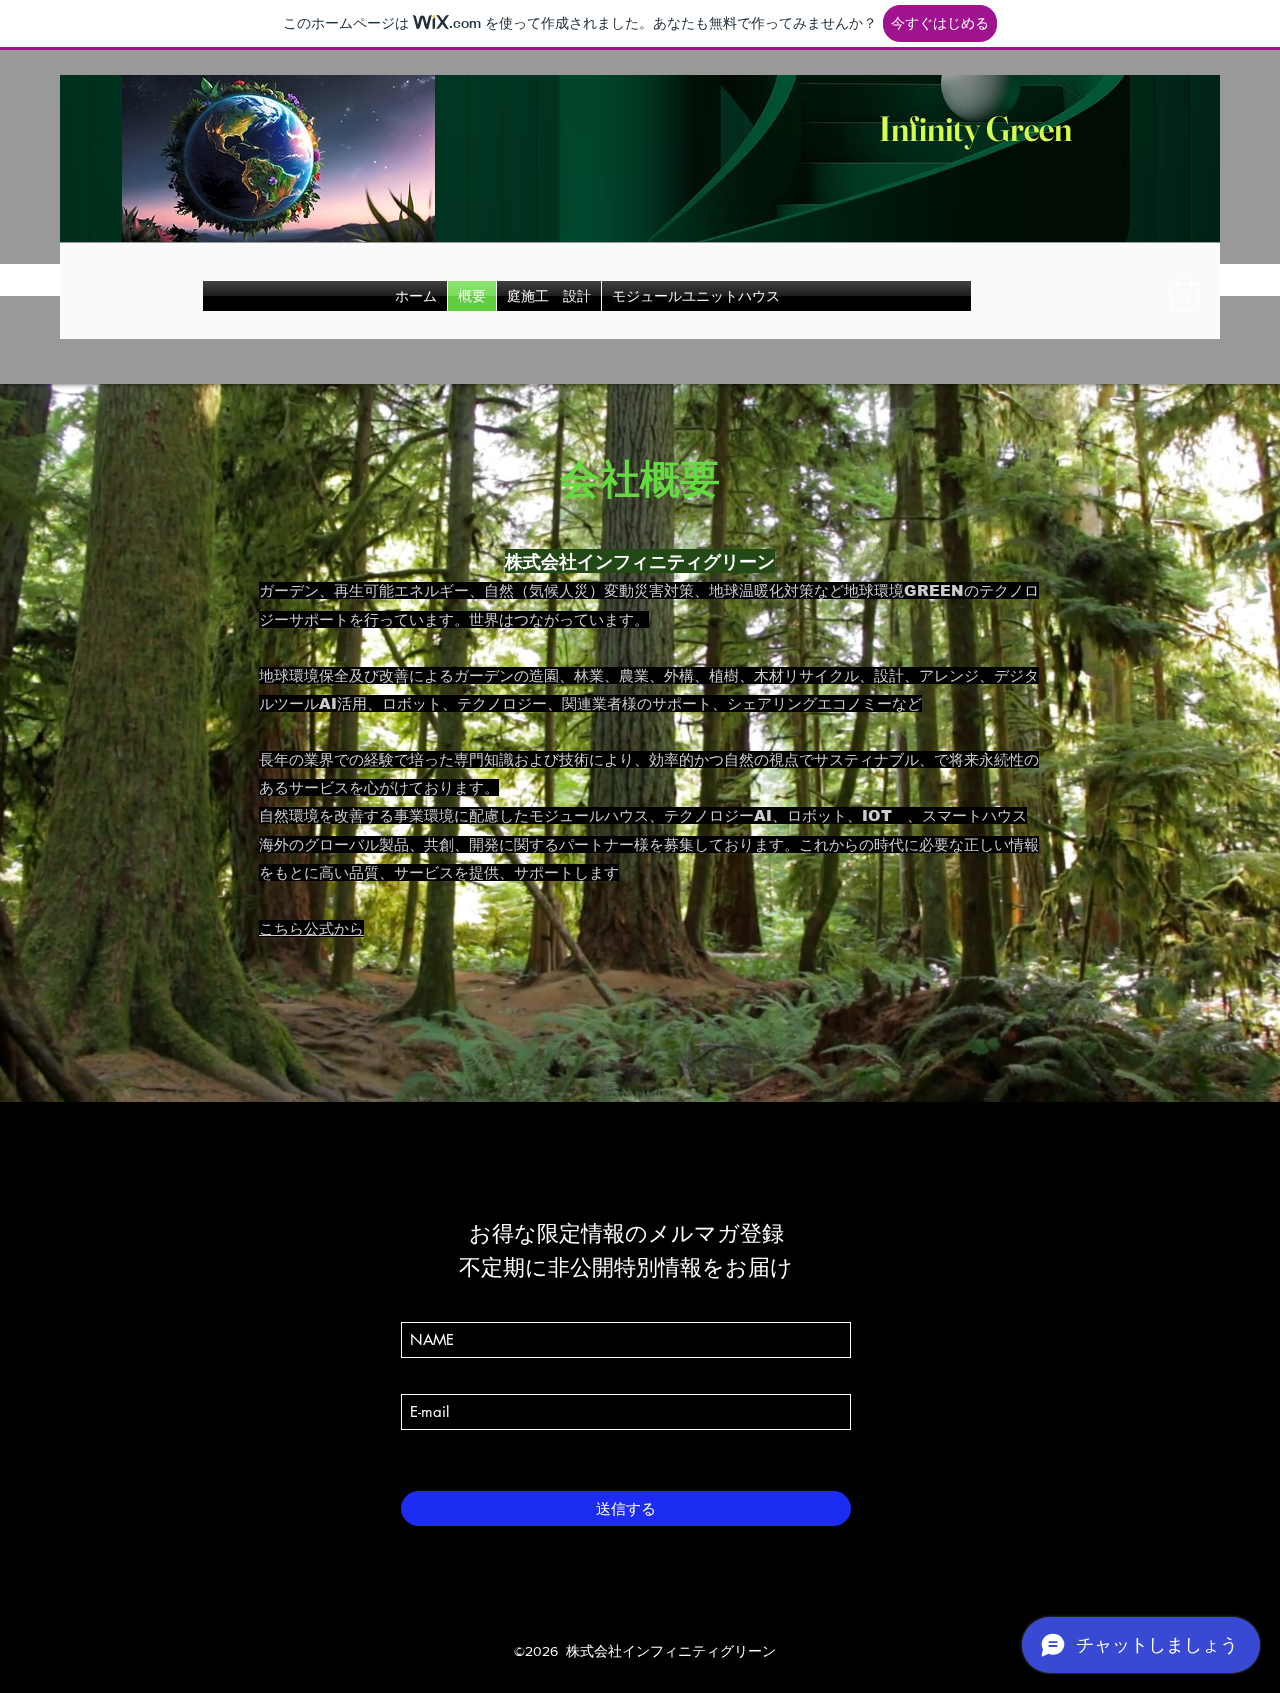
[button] (1184, 292)
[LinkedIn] (656, 1617)
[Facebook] (596, 1617)
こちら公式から (311, 928)
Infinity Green (972, 128)
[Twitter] (626, 1617)
